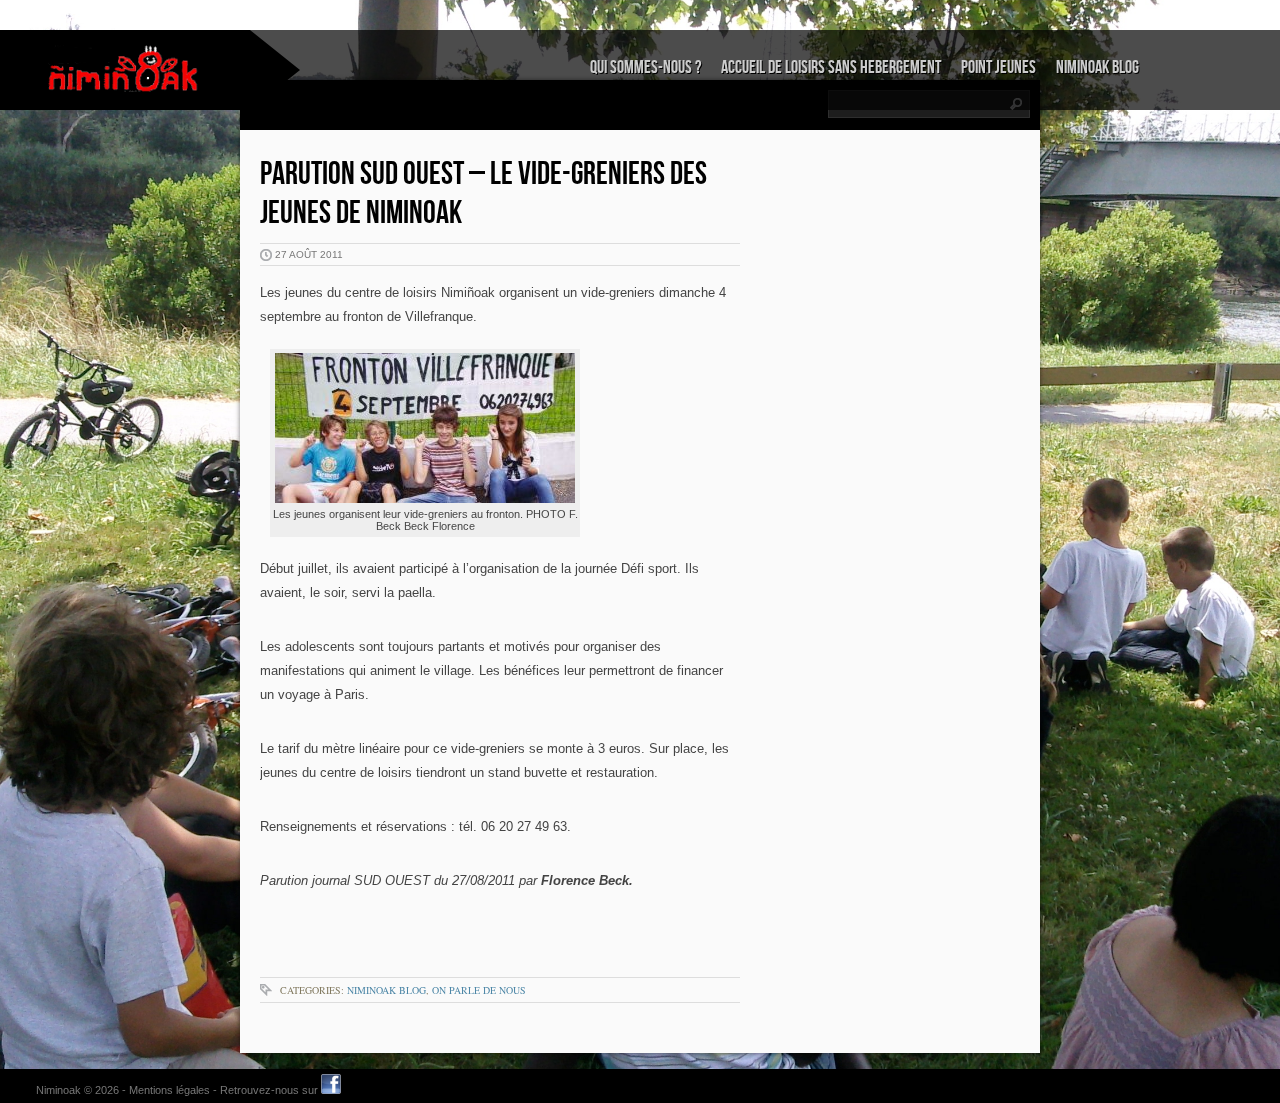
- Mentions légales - (169, 1090)
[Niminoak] (125, 68)
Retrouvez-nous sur (270, 1090)
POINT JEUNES (998, 67)
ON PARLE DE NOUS (479, 990)
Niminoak (58, 1090)
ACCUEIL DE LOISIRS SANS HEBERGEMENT (831, 67)
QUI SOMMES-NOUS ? (645, 67)
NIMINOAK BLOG (1097, 67)
